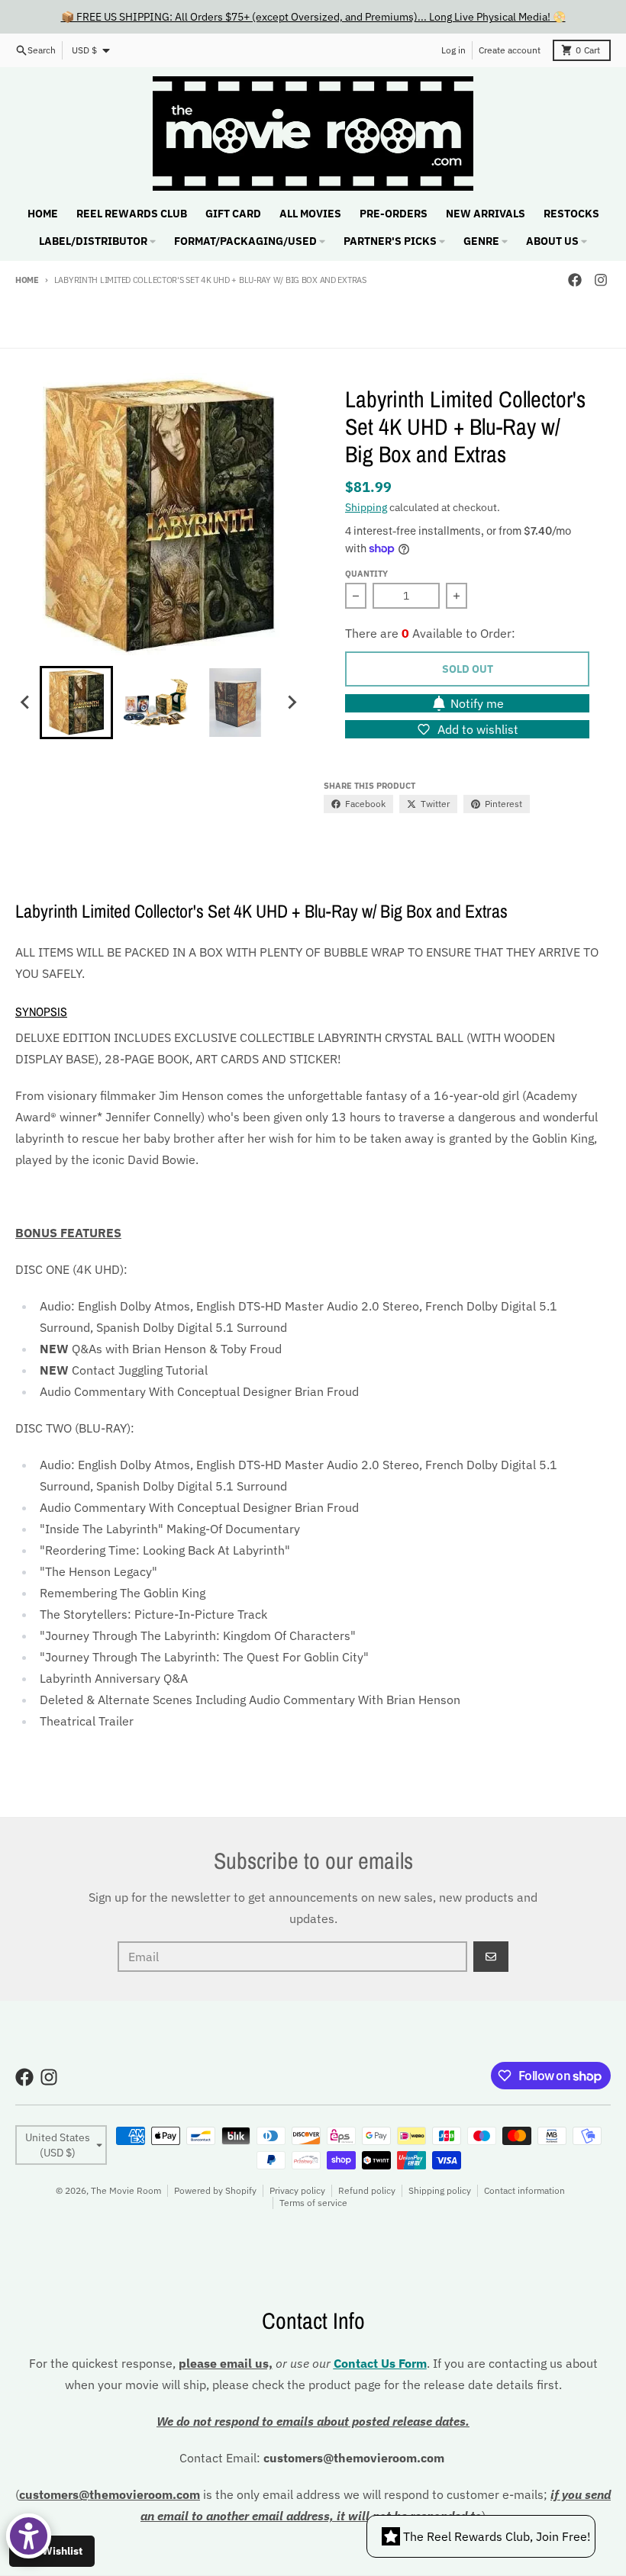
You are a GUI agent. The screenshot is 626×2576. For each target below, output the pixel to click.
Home (27, 280)
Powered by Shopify (215, 2190)
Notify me (477, 703)
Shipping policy (440, 2190)
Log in (453, 50)
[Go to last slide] (26, 703)
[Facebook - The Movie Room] (575, 280)
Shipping (366, 507)
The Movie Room (126, 2190)
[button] (76, 703)
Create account (510, 50)
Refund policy (367, 2190)
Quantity (366, 574)
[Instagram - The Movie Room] (601, 280)
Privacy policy (297, 2190)
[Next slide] (292, 703)
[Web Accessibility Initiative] (29, 2536)
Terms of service (313, 2203)
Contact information (524, 2190)
